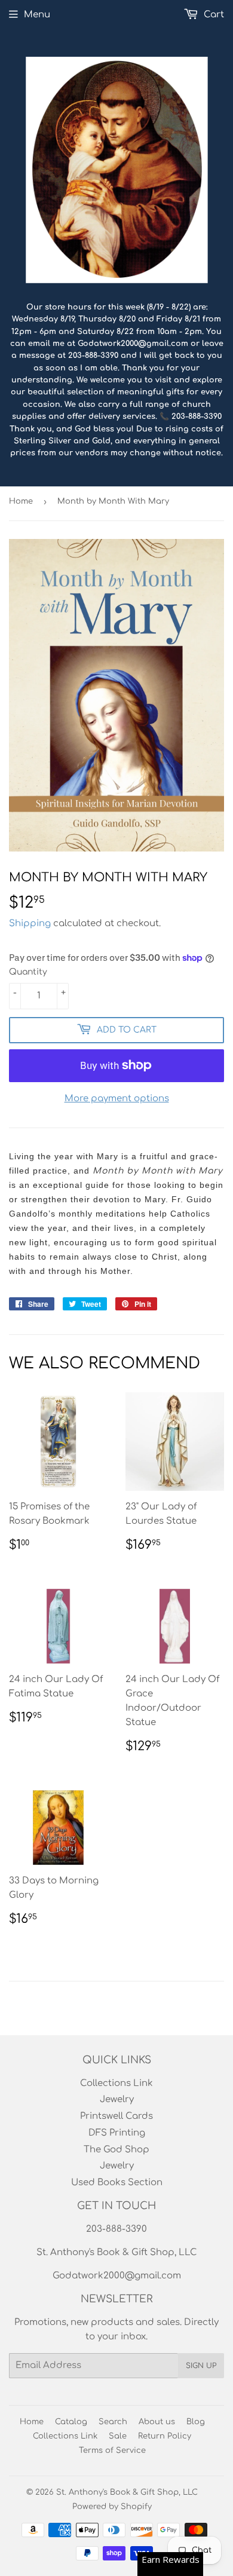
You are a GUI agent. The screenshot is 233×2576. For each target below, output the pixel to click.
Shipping (30, 923)
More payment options (117, 1099)
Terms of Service (112, 2451)
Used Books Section (117, 2183)
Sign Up (201, 2366)
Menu (37, 15)
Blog (196, 2422)
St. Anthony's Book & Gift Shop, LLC (127, 2492)
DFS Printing (117, 2133)
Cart (213, 15)
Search (113, 2422)
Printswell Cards (116, 2116)
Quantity (28, 972)
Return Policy (165, 2436)
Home (21, 501)
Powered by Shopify (112, 2507)
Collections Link (116, 2083)
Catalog (71, 2422)
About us (157, 2422)
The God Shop (116, 2150)
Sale (118, 2436)
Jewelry (117, 2099)
